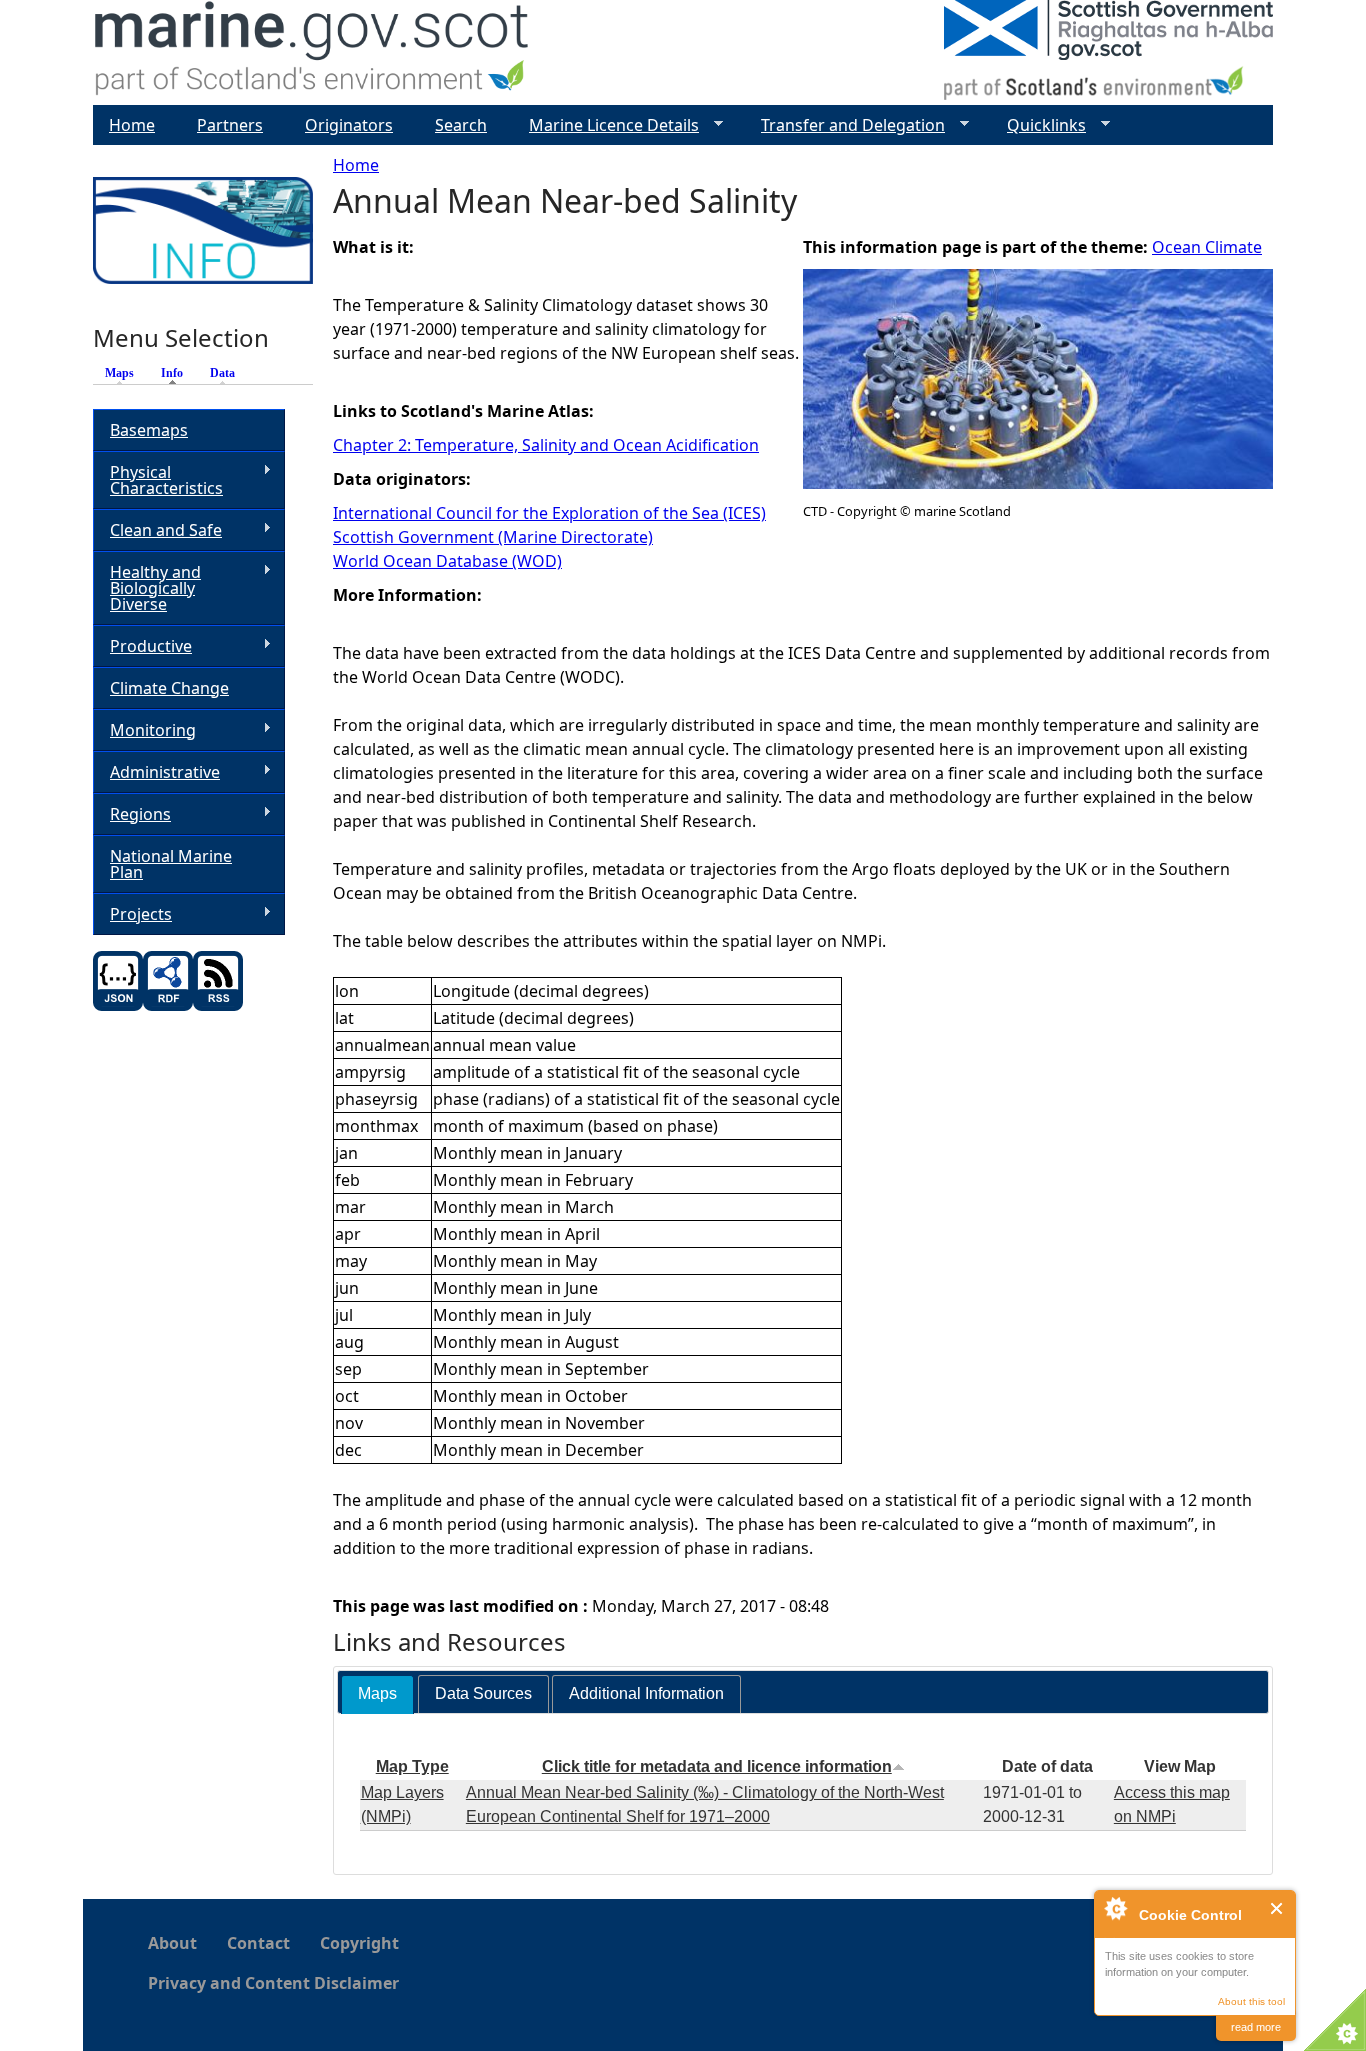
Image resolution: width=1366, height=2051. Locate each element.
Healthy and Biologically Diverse (147, 588)
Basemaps (149, 430)
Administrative (156, 772)
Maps (119, 373)
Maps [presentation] (377, 1693)
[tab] (377, 1694)
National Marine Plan (171, 864)
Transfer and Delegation (845, 125)
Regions (132, 814)
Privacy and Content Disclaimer (273, 1983)
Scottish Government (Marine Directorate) (493, 537)
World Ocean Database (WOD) (447, 561)
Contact (258, 1943)
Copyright (359, 1943)
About (172, 1943)
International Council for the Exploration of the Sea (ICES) (549, 513)
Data (222, 373)
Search (461, 125)
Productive (142, 646)
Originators (349, 125)
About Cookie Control (1115, 1908)
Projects (132, 914)
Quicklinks (1038, 125)
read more (1256, 2027)
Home (356, 165)
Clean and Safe (157, 530)
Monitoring (144, 730)
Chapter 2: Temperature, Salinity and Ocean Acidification (546, 445)
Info (177, 373)
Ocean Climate (1207, 247)
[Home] (312, 52)
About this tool (1251, 2001)
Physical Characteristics (158, 480)
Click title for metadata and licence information (717, 1766)
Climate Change (169, 688)
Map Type (412, 1766)
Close (1277, 1908)
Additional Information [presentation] (646, 1693)
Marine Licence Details (606, 125)
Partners (230, 125)
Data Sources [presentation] (483, 1693)
